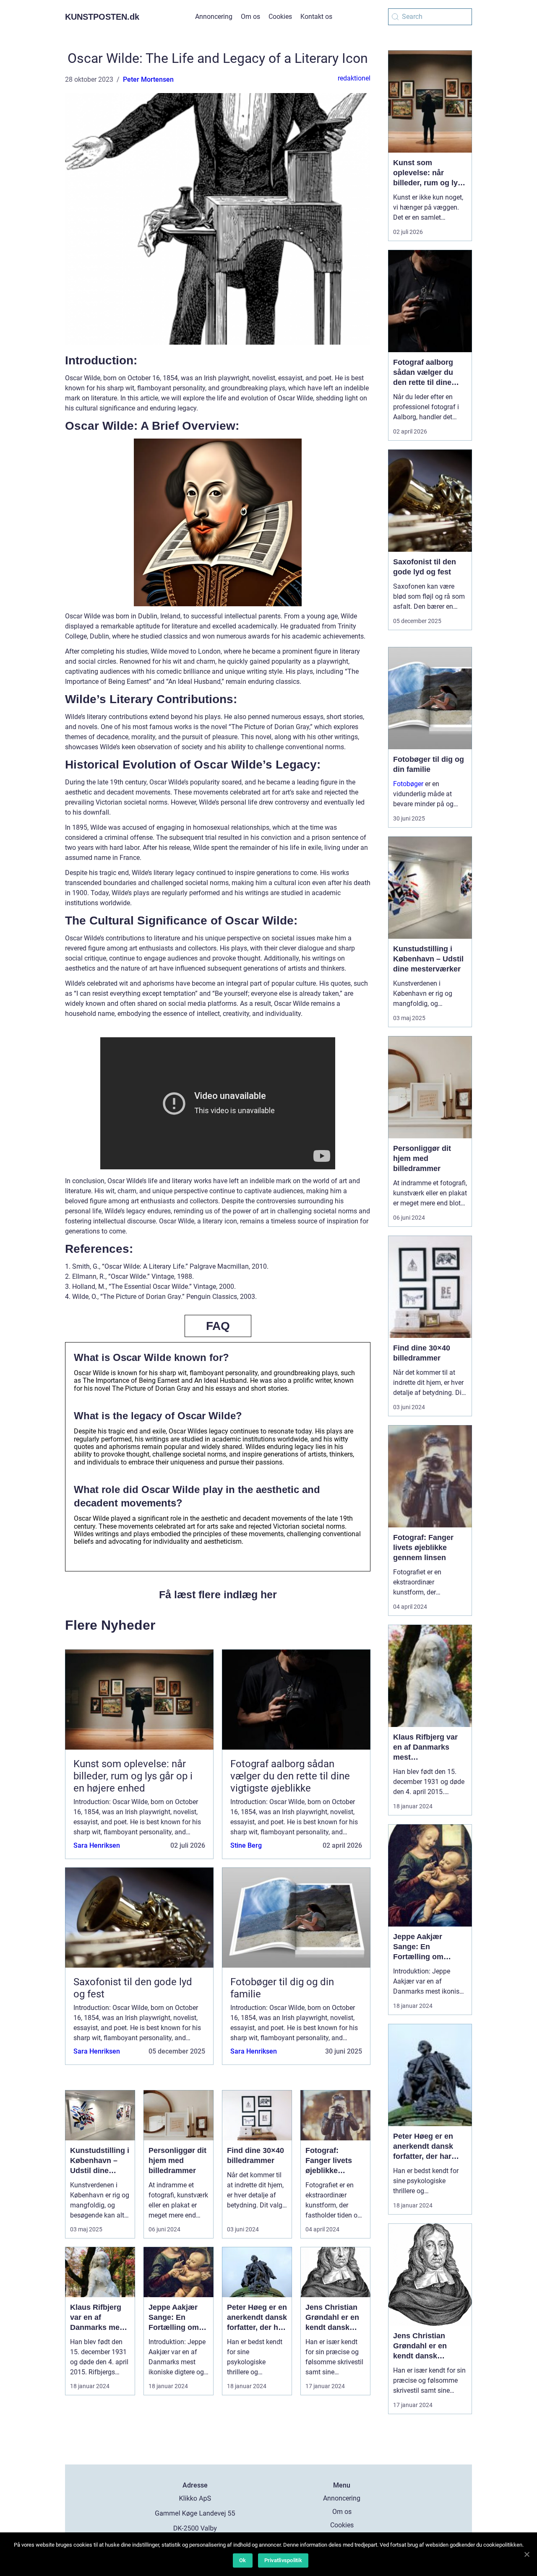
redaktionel (354, 78)
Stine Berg (246, 1845)
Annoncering (214, 17)
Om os (250, 17)
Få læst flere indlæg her (218, 1594)
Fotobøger (408, 784)
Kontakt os (316, 17)
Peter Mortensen (148, 79)
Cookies (280, 17)
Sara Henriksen (97, 1845)
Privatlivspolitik (283, 2560)
